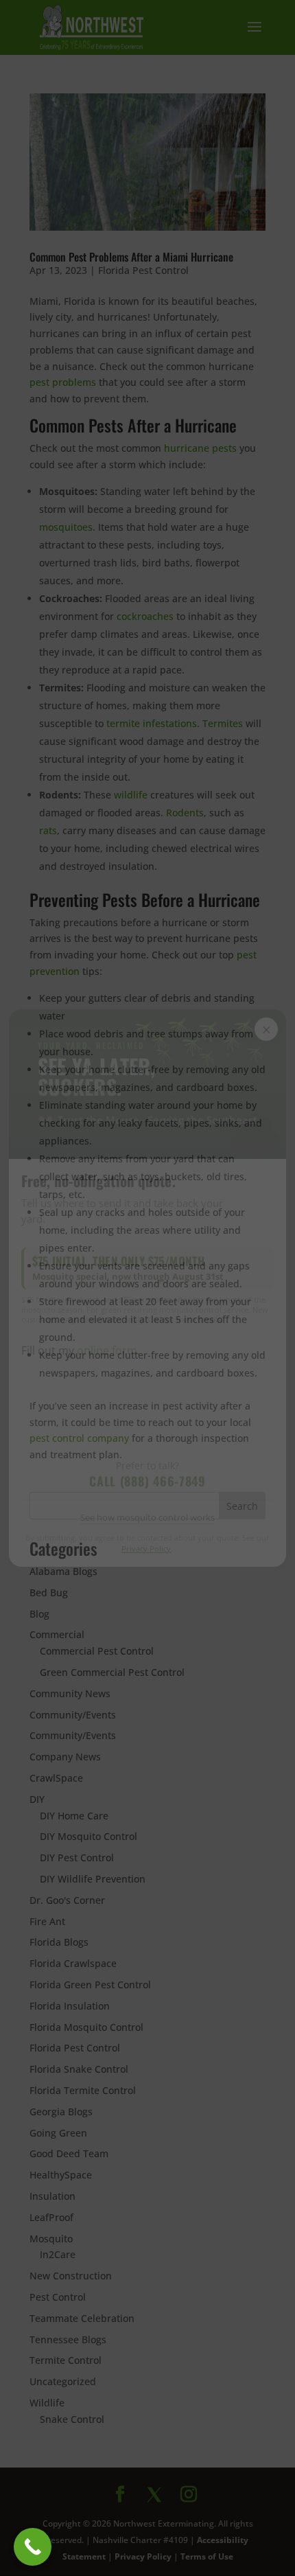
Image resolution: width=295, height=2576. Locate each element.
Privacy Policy (147, 1549)
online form (107, 1350)
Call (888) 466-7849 (147, 1481)
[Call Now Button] (33, 2547)
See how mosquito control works (147, 1517)
